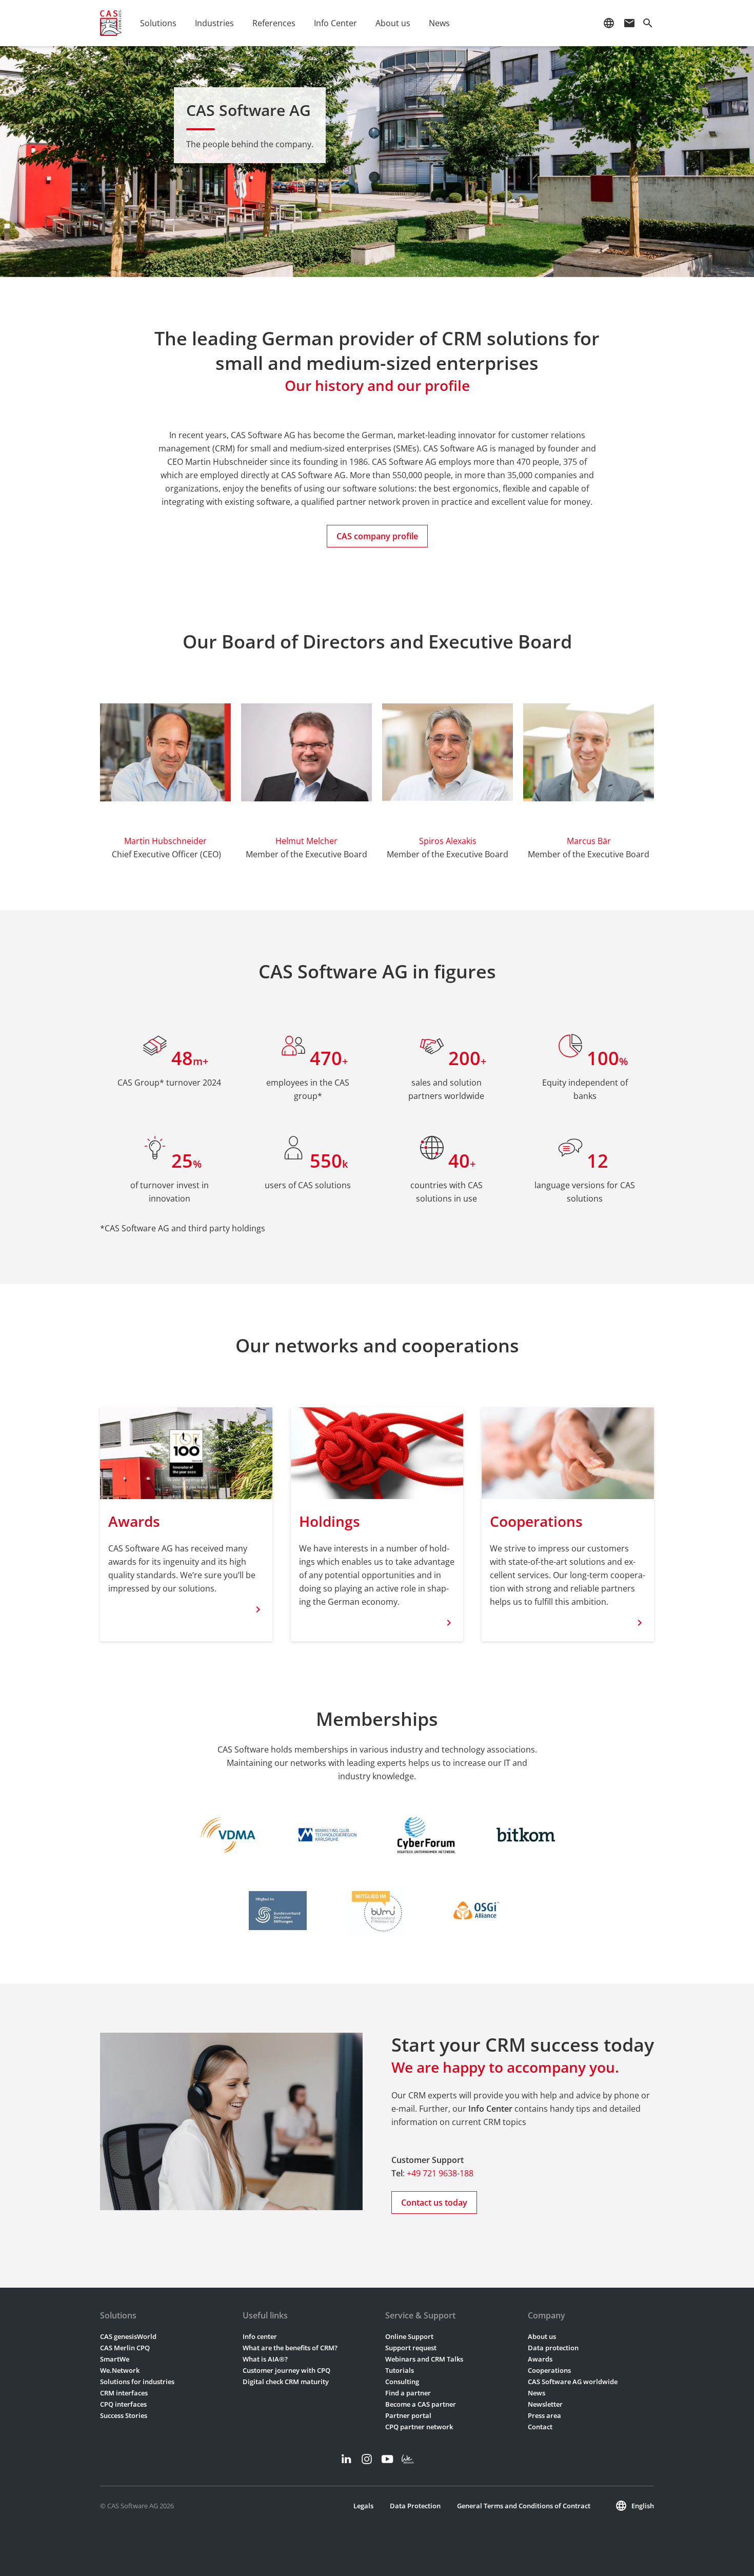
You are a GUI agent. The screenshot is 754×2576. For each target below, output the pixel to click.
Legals (363, 2506)
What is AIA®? (265, 2359)
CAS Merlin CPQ (125, 2348)
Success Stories (124, 2415)
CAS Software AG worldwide (573, 2382)
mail (629, 23)
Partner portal (408, 2415)
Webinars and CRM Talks (424, 2359)
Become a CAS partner (421, 2404)
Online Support (409, 2336)
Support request (411, 2348)
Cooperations (549, 2370)
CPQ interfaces (123, 2404)
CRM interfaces (124, 2393)
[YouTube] (387, 2459)
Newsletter (545, 2404)
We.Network (120, 2370)
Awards (540, 2359)
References (274, 23)
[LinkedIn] (346, 2459)
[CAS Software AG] (111, 23)
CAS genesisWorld (128, 2336)
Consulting (402, 2382)
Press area (544, 2415)
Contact (540, 2427)
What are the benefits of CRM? (290, 2348)
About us (542, 2336)
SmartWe (115, 2359)
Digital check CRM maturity (286, 2382)
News (537, 2393)
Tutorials (400, 2370)
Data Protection (415, 2506)
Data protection (553, 2348)
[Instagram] (367, 2459)
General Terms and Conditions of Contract (524, 2506)
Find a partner (408, 2393)
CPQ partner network (419, 2427)
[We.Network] (408, 2459)
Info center (260, 2336)
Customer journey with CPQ (286, 2370)
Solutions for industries (137, 2382)
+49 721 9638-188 (440, 2173)
